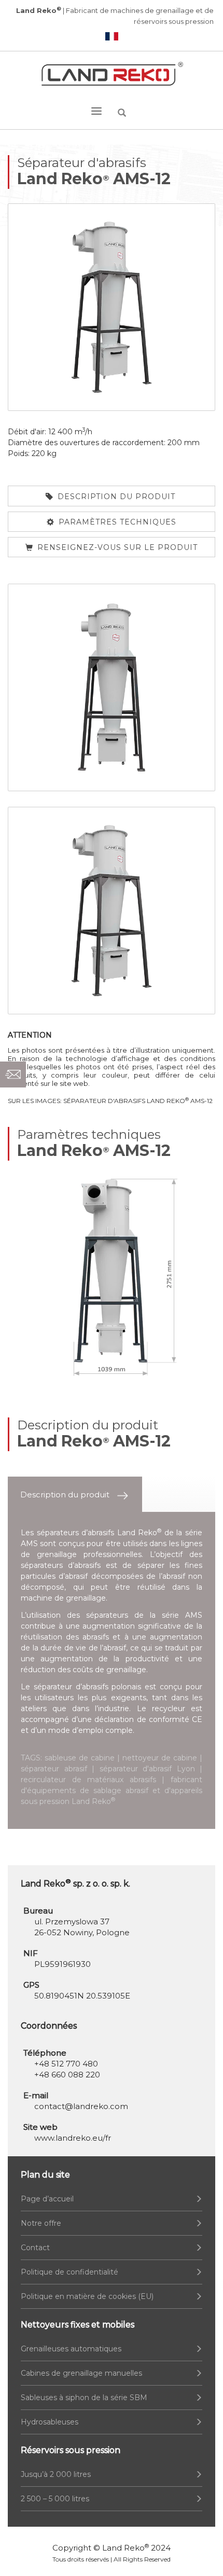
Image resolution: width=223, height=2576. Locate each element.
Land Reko (126, 2548)
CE (197, 1719)
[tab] (75, 1494)
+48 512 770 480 (66, 2064)
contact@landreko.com (81, 2106)
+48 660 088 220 (67, 2075)
